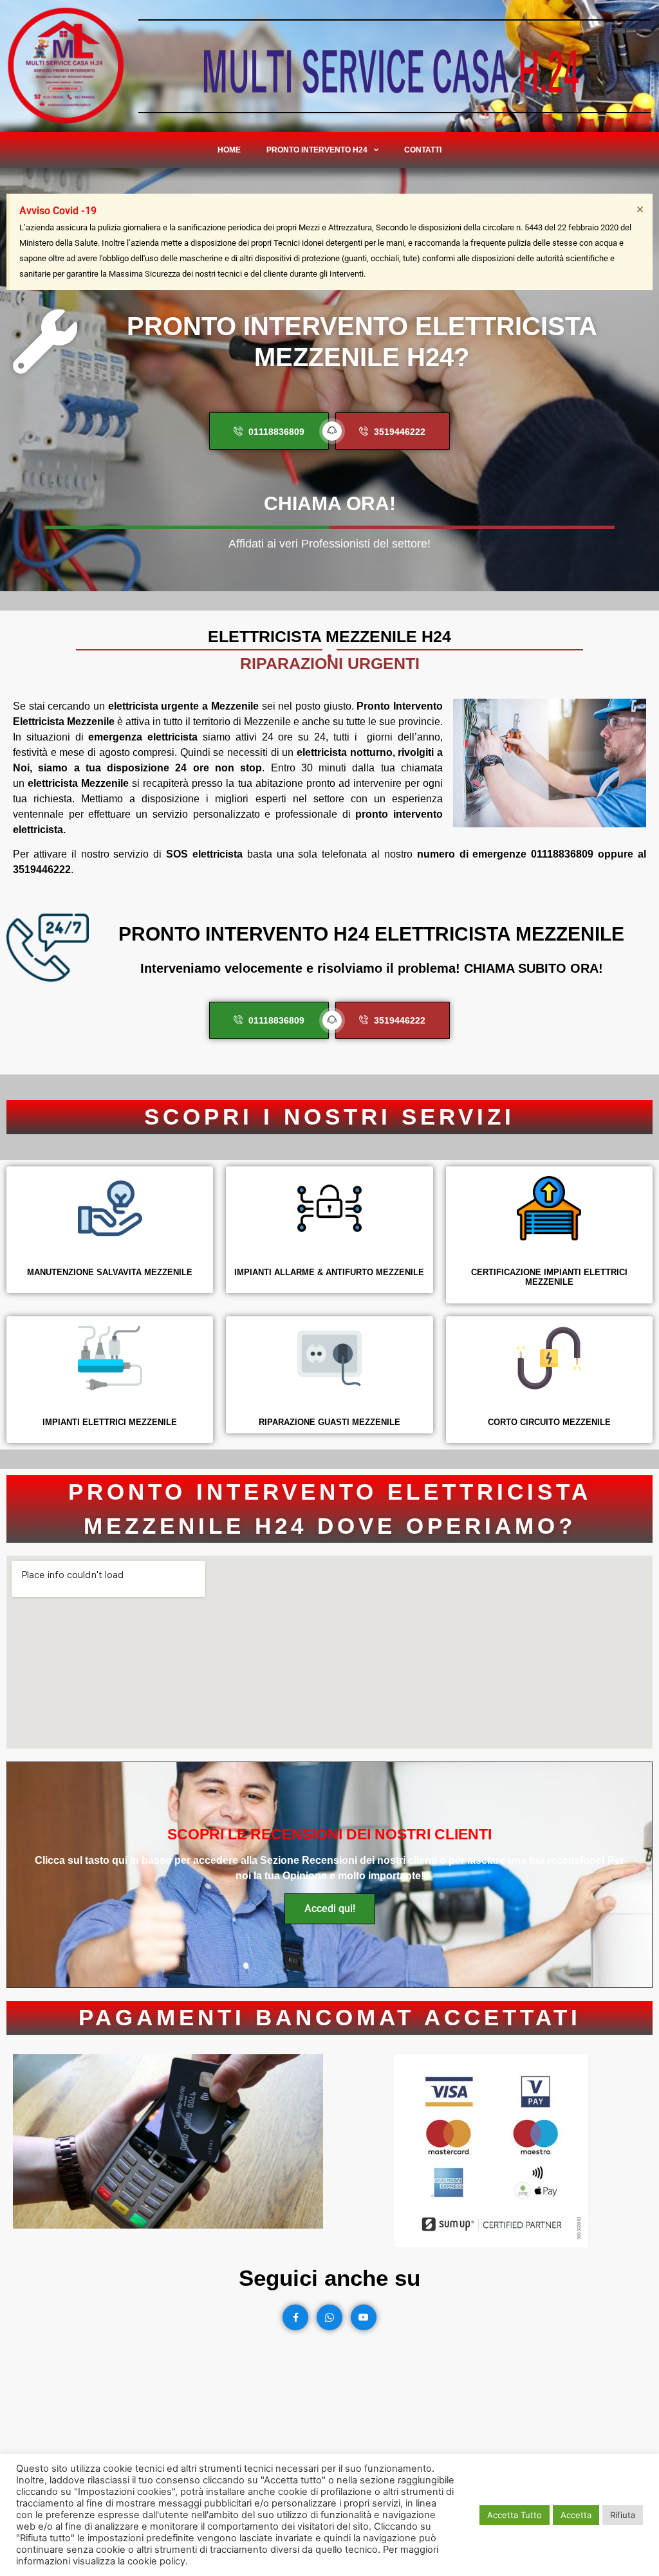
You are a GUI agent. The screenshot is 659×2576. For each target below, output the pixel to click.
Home (229, 150)
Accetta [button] (576, 2515)
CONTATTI (423, 150)
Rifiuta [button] (623, 2515)
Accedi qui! (330, 1909)
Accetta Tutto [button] (515, 2515)
